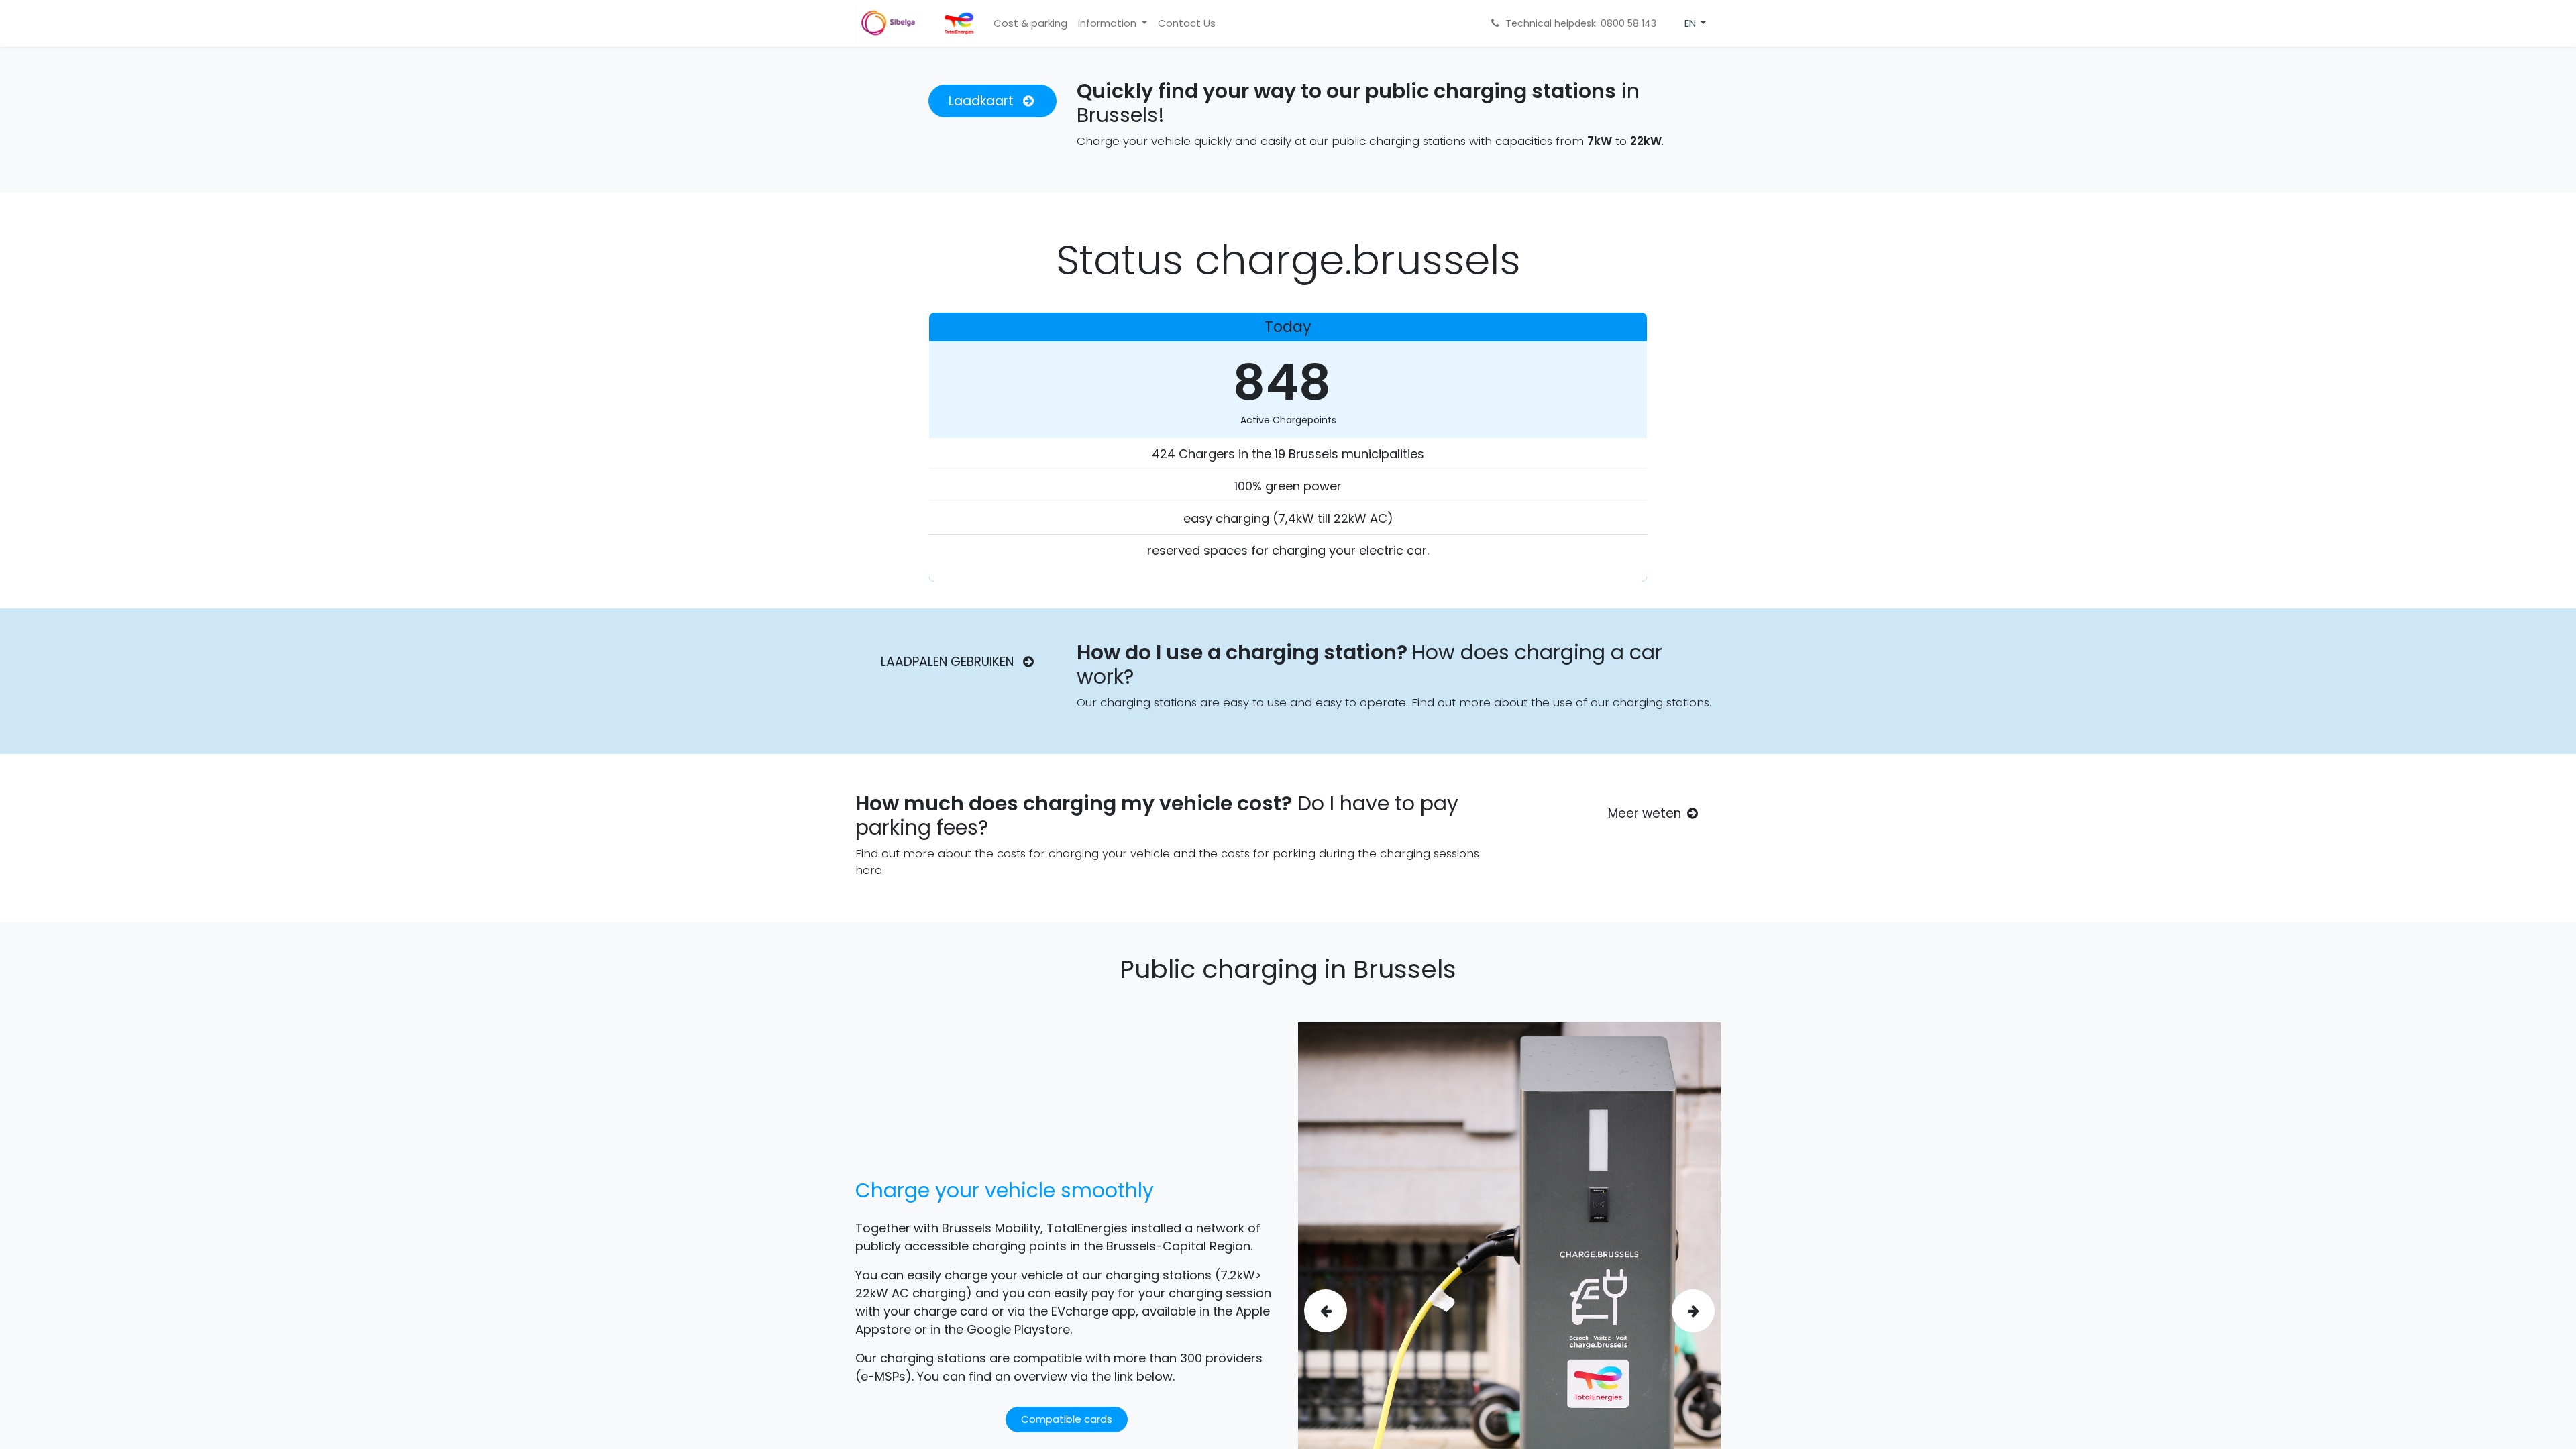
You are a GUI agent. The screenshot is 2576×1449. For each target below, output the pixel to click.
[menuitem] (1030, 24)
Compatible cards (1067, 1419)
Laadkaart (983, 101)
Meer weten (1645, 813)
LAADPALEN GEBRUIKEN (949, 662)
